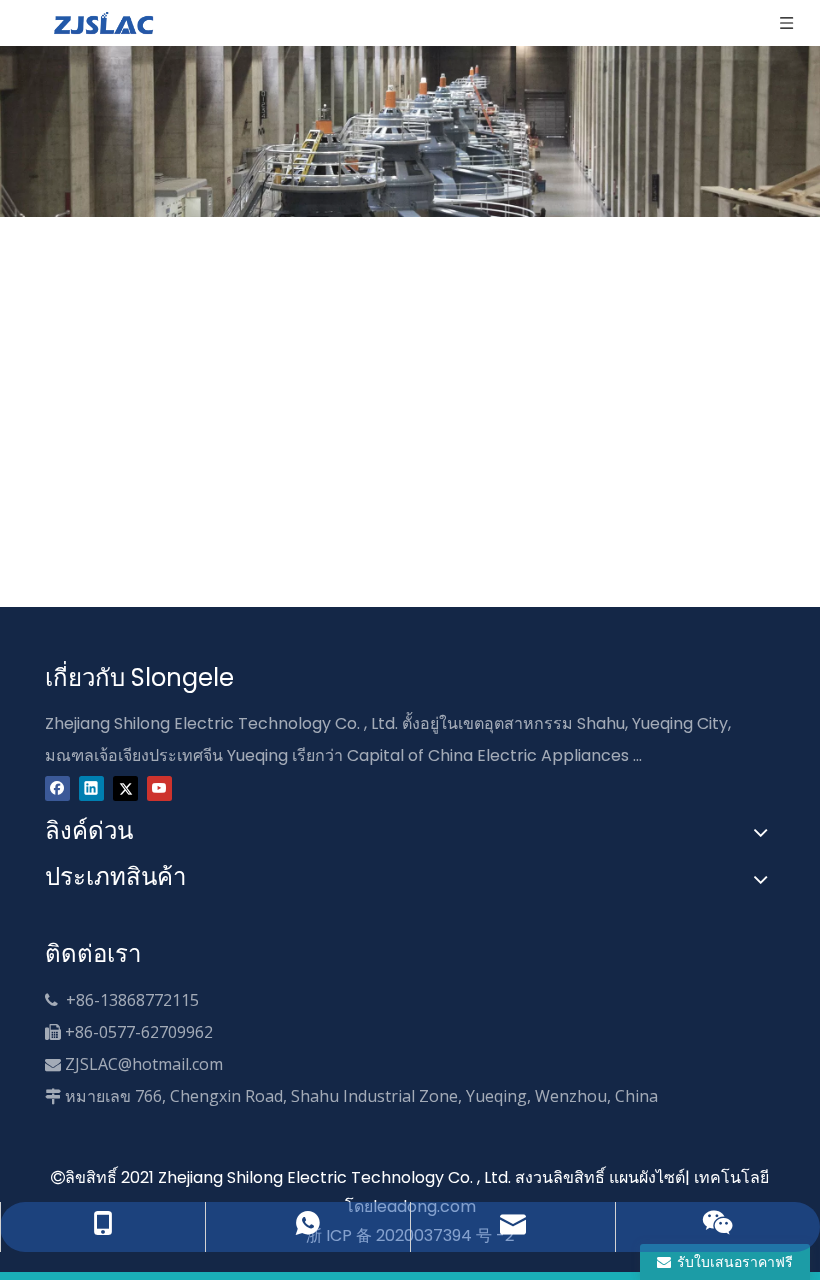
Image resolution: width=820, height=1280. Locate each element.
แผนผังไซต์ (647, 1177)
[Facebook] (57, 787)
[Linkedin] (91, 787)
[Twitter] (125, 787)
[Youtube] (159, 787)
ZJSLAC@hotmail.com (144, 1064)
